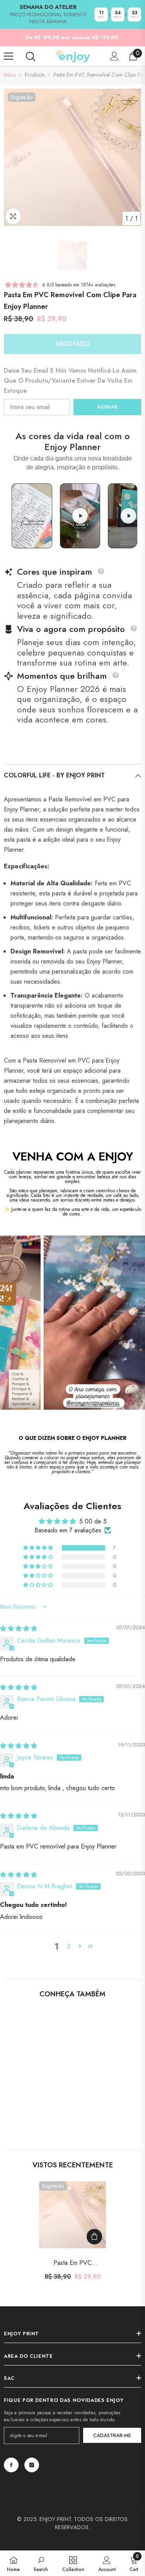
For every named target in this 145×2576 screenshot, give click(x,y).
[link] (37, 2114)
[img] (19, 1629)
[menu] (9, 56)
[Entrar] (114, 56)
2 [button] (69, 1946)
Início (10, 75)
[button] (39, 1548)
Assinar (107, 407)
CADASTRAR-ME (112, 2435)
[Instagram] (32, 2465)
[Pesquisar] (31, 56)
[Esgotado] (94, 2237)
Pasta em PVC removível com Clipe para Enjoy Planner (73, 2263)
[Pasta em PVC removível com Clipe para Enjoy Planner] (72, 2215)
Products (35, 75)
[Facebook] (11, 2465)
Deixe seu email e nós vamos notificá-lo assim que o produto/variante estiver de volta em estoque (70, 381)
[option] (72, 157)
